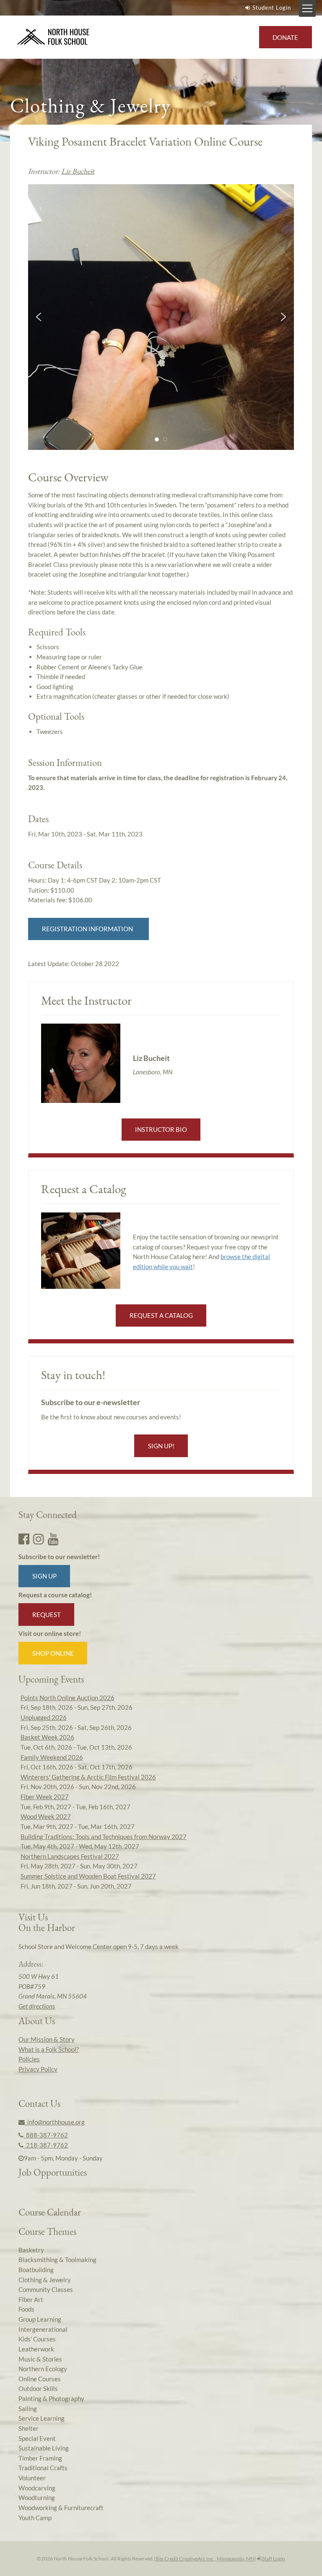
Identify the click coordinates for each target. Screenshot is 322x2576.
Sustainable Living (44, 2448)
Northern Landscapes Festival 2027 (70, 1856)
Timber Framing (40, 2458)
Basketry (31, 2250)
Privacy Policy (38, 2069)
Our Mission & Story (47, 2039)
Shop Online (53, 1653)
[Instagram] (39, 1539)
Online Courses (40, 2379)
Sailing (28, 2409)
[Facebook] (24, 1539)
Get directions (37, 2006)
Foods (26, 2309)
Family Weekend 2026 (52, 1757)
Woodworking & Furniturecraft (61, 2508)
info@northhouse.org (55, 2122)
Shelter (29, 2428)
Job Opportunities (53, 2172)
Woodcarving (37, 2488)
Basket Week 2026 (47, 1737)
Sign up (44, 1576)
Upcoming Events (51, 1679)
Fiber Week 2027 (45, 1797)
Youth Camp (35, 2518)
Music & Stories (40, 2359)
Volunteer (32, 2478)
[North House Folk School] (53, 37)
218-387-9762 (46, 2145)
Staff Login (273, 2559)
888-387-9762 (46, 2135)
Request (47, 1615)
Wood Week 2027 (46, 1816)
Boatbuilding (36, 2270)
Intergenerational (43, 2329)
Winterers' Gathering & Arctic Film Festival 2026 (88, 1777)
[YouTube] (53, 1539)
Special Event (37, 2438)
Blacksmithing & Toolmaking (57, 2260)
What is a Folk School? (49, 2049)
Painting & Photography (51, 2398)
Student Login (272, 8)
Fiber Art (31, 2299)
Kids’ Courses (37, 2339)
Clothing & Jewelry (45, 2280)
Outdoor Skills (38, 2388)
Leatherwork (36, 2349)
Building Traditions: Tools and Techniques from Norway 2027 (104, 1837)
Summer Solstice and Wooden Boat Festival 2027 (88, 1876)
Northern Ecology (43, 2369)
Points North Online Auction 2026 (68, 1698)
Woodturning (37, 2498)
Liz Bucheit (78, 171)
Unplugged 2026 (44, 1717)
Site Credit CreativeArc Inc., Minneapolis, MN (205, 2559)
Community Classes (46, 2289)
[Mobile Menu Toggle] (307, 8)
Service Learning (42, 2418)
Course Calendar (50, 2212)
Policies (29, 2059)
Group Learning (40, 2319)
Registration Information (89, 929)
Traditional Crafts (43, 2468)
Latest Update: (74, 964)
